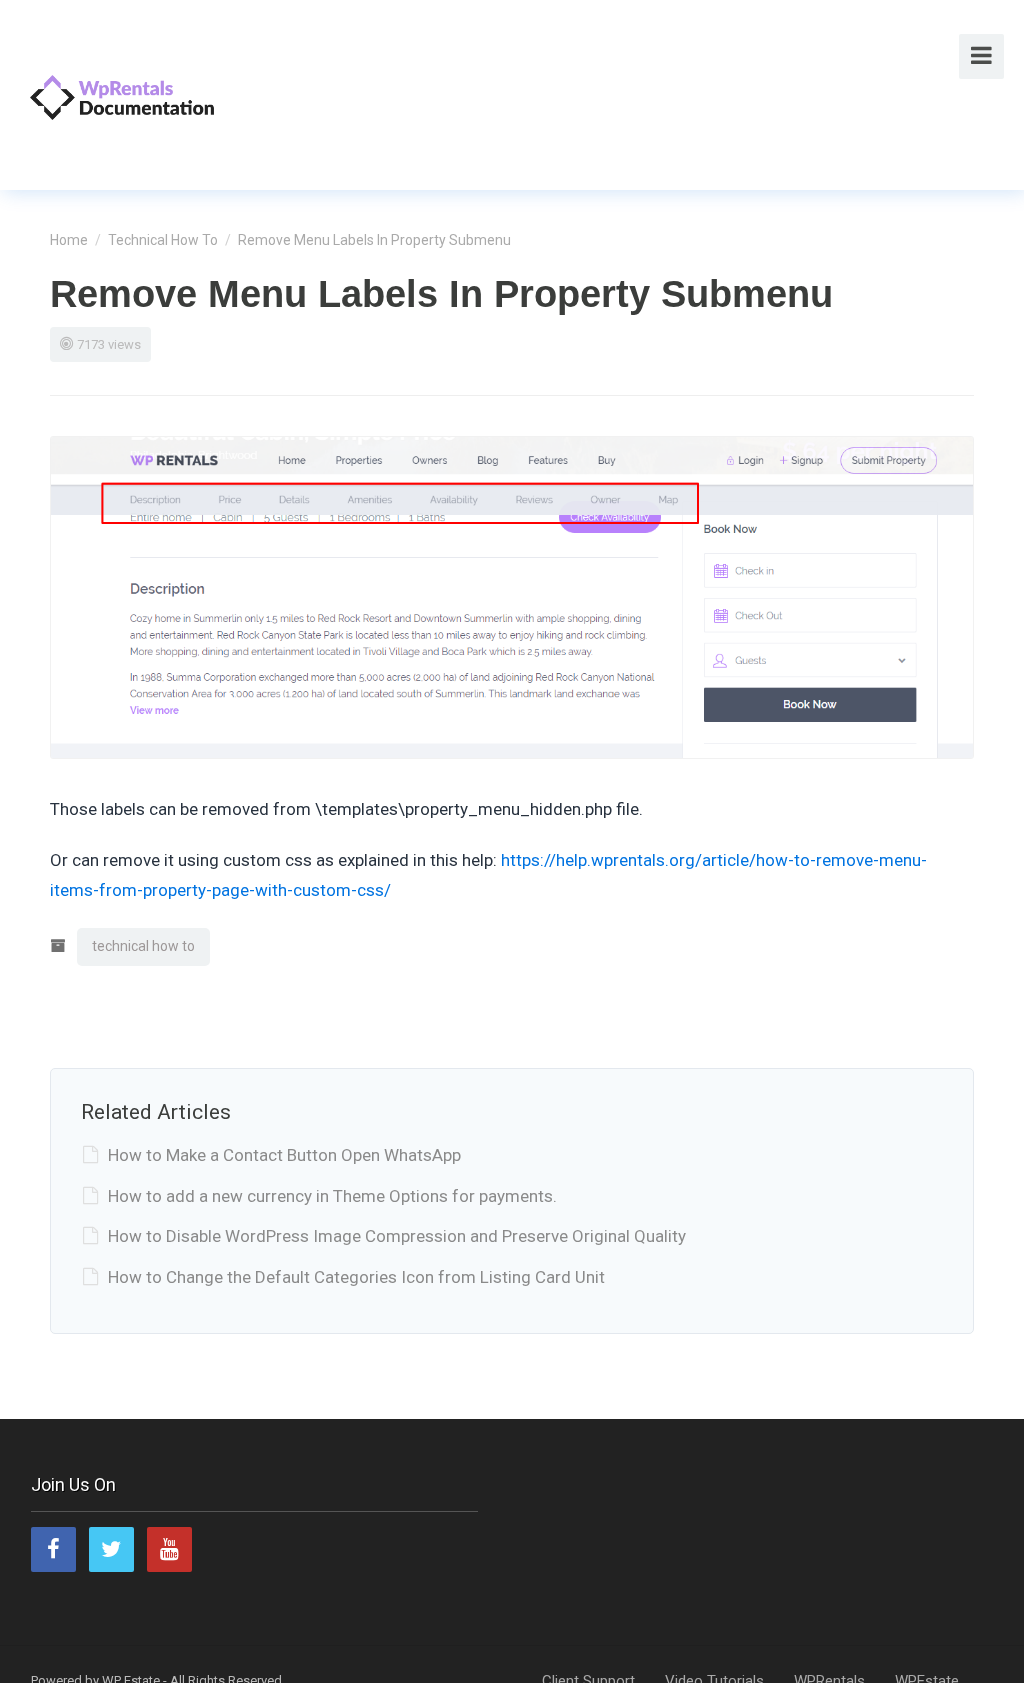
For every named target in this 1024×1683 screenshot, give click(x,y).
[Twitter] (111, 1549)
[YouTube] (169, 1549)
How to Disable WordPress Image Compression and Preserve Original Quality (397, 1236)
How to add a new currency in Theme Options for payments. (332, 1196)
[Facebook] (53, 1549)
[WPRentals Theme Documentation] (122, 94)
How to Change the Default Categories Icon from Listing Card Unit (356, 1277)
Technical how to (163, 240)
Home (69, 240)
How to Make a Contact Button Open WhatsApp (284, 1155)
